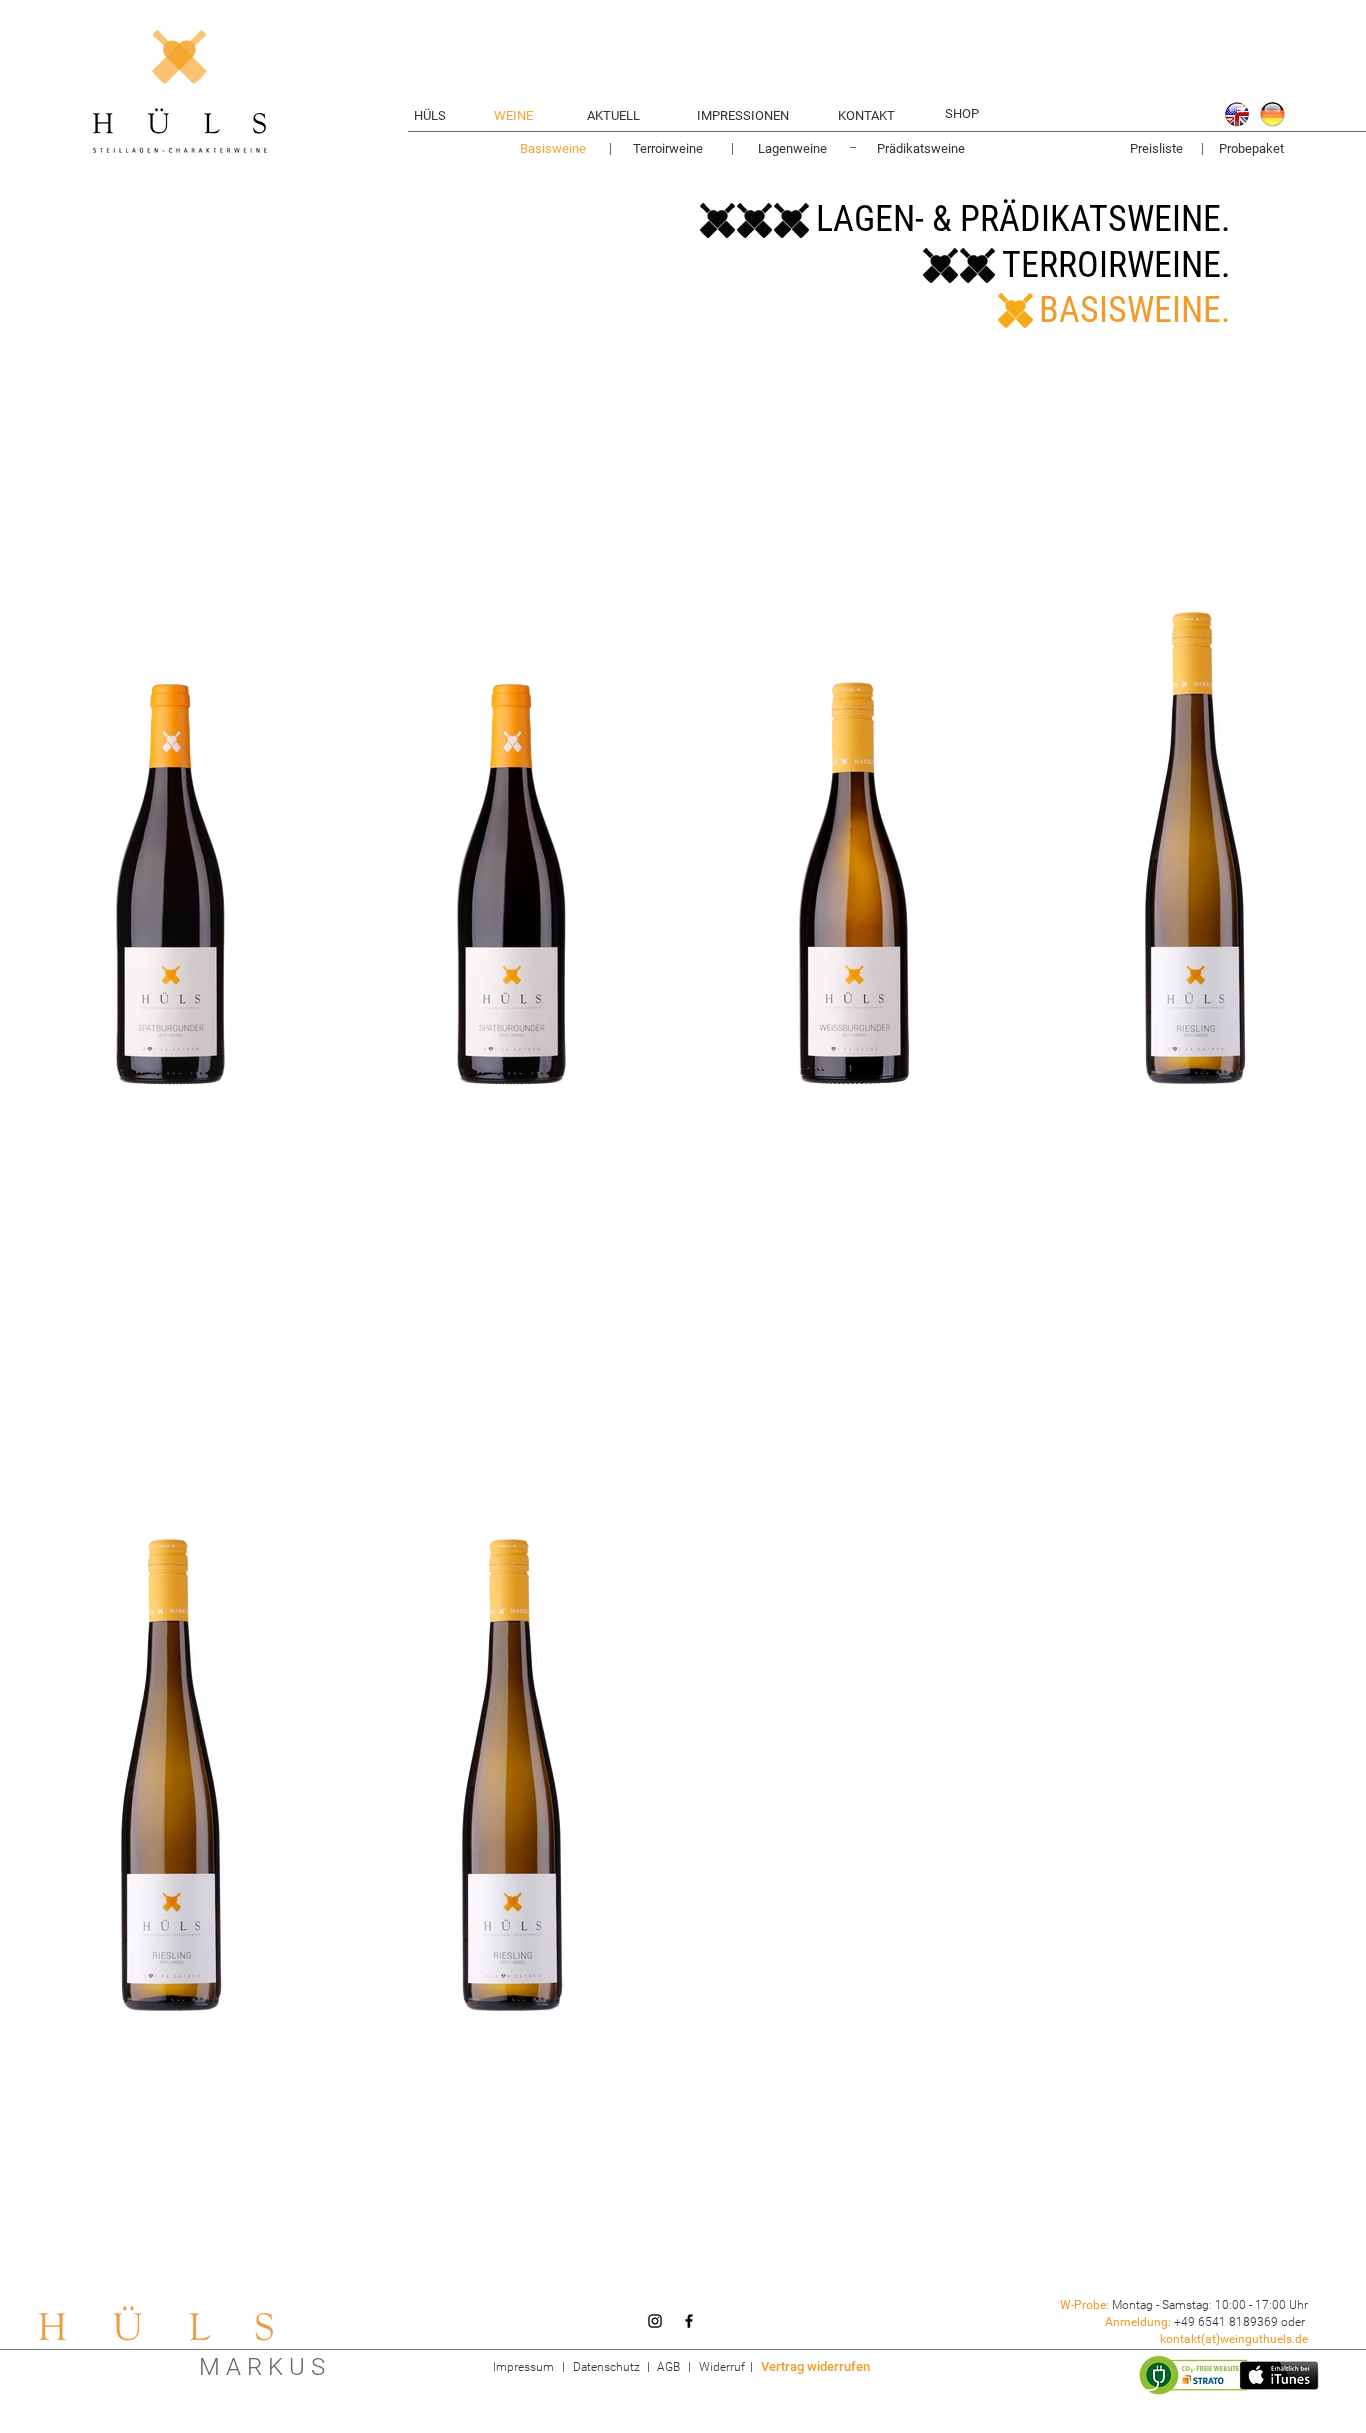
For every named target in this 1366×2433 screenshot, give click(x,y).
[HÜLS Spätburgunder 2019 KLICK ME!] (513, 848)
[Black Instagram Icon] (655, 2321)
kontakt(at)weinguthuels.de (1234, 2339)
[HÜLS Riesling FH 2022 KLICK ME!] (513, 1775)
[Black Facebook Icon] (689, 2321)
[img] (171, 848)
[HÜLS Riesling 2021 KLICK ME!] (171, 1775)
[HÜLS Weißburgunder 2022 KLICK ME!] (854, 848)
